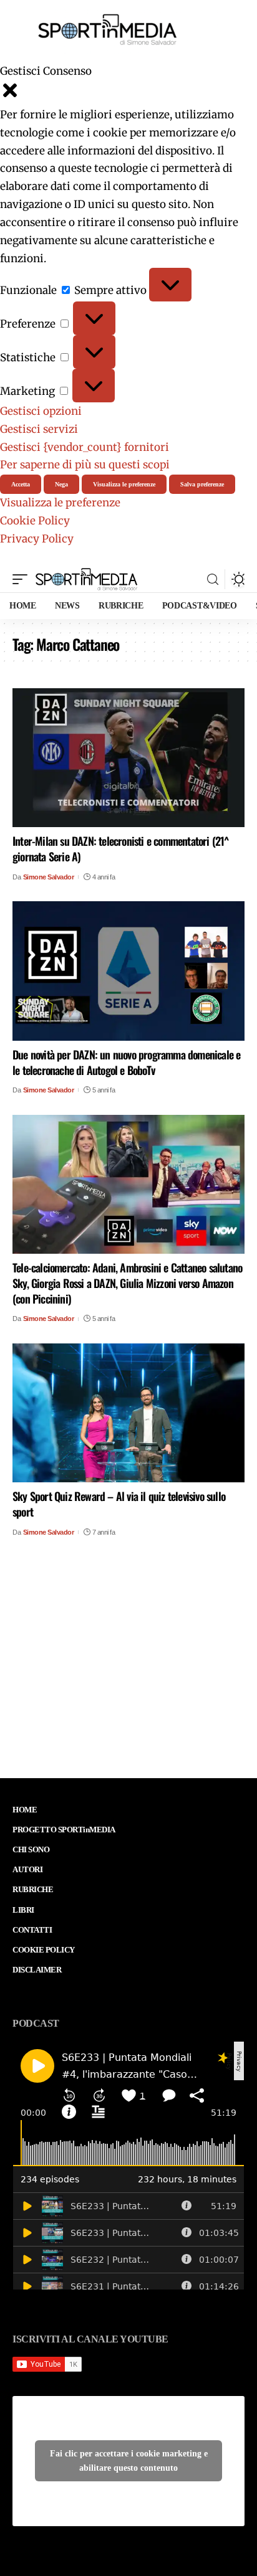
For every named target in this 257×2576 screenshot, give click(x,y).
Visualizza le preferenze (124, 484)
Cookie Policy (35, 521)
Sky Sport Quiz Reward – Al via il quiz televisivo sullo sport (119, 1504)
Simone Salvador (49, 877)
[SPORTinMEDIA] (86, 579)
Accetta (21, 484)
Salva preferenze (202, 484)
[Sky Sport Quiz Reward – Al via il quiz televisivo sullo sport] (128, 1413)
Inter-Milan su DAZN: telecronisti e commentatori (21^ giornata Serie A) (121, 849)
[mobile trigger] (23, 579)
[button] (128, 93)
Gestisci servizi (39, 429)
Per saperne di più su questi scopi (85, 465)
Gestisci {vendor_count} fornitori (85, 447)
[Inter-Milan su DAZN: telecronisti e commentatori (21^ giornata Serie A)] (128, 758)
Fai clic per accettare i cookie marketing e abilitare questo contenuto (129, 2461)
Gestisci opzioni (41, 411)
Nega (61, 484)
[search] (213, 580)
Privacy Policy (37, 539)
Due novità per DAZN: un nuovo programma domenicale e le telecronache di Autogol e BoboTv (126, 1062)
